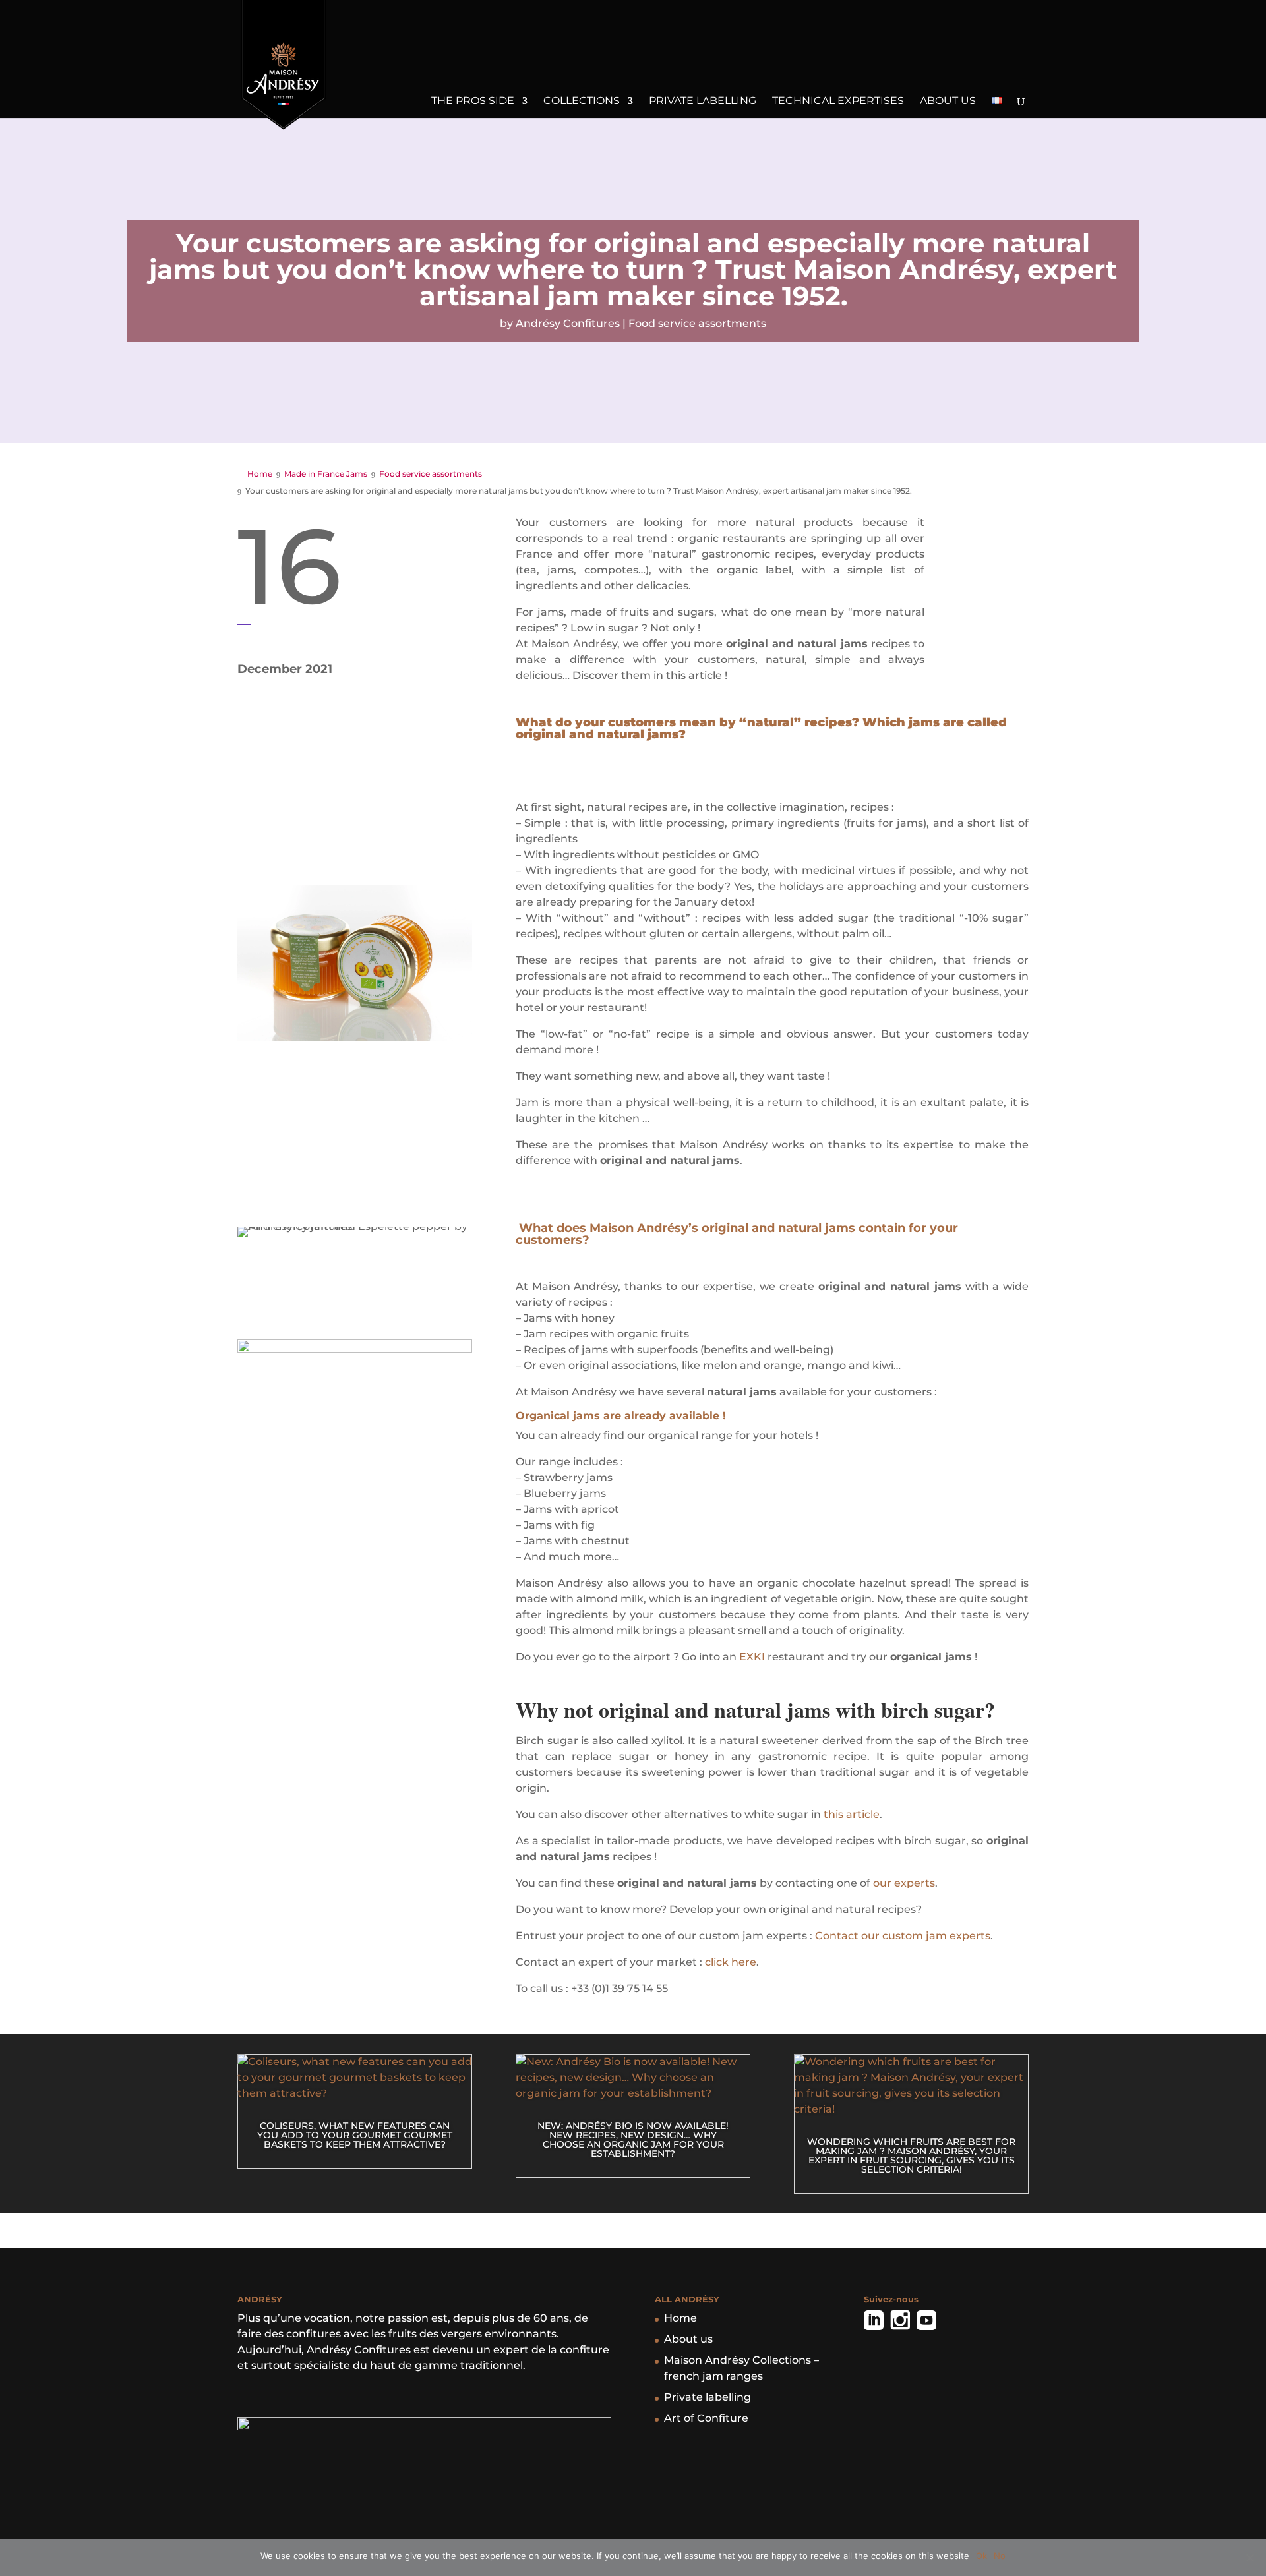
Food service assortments (697, 323)
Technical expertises (838, 102)
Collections (582, 102)
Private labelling (703, 102)
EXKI (752, 1657)
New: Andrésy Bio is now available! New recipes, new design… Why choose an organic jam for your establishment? (633, 2140)
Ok (981, 2556)
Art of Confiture (706, 2418)
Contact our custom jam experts (903, 1936)
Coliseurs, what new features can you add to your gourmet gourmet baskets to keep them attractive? (355, 2135)
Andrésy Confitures (568, 323)
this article (852, 1814)
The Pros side (473, 102)
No (1000, 2556)
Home (680, 2318)
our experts (904, 1883)
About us (948, 102)
